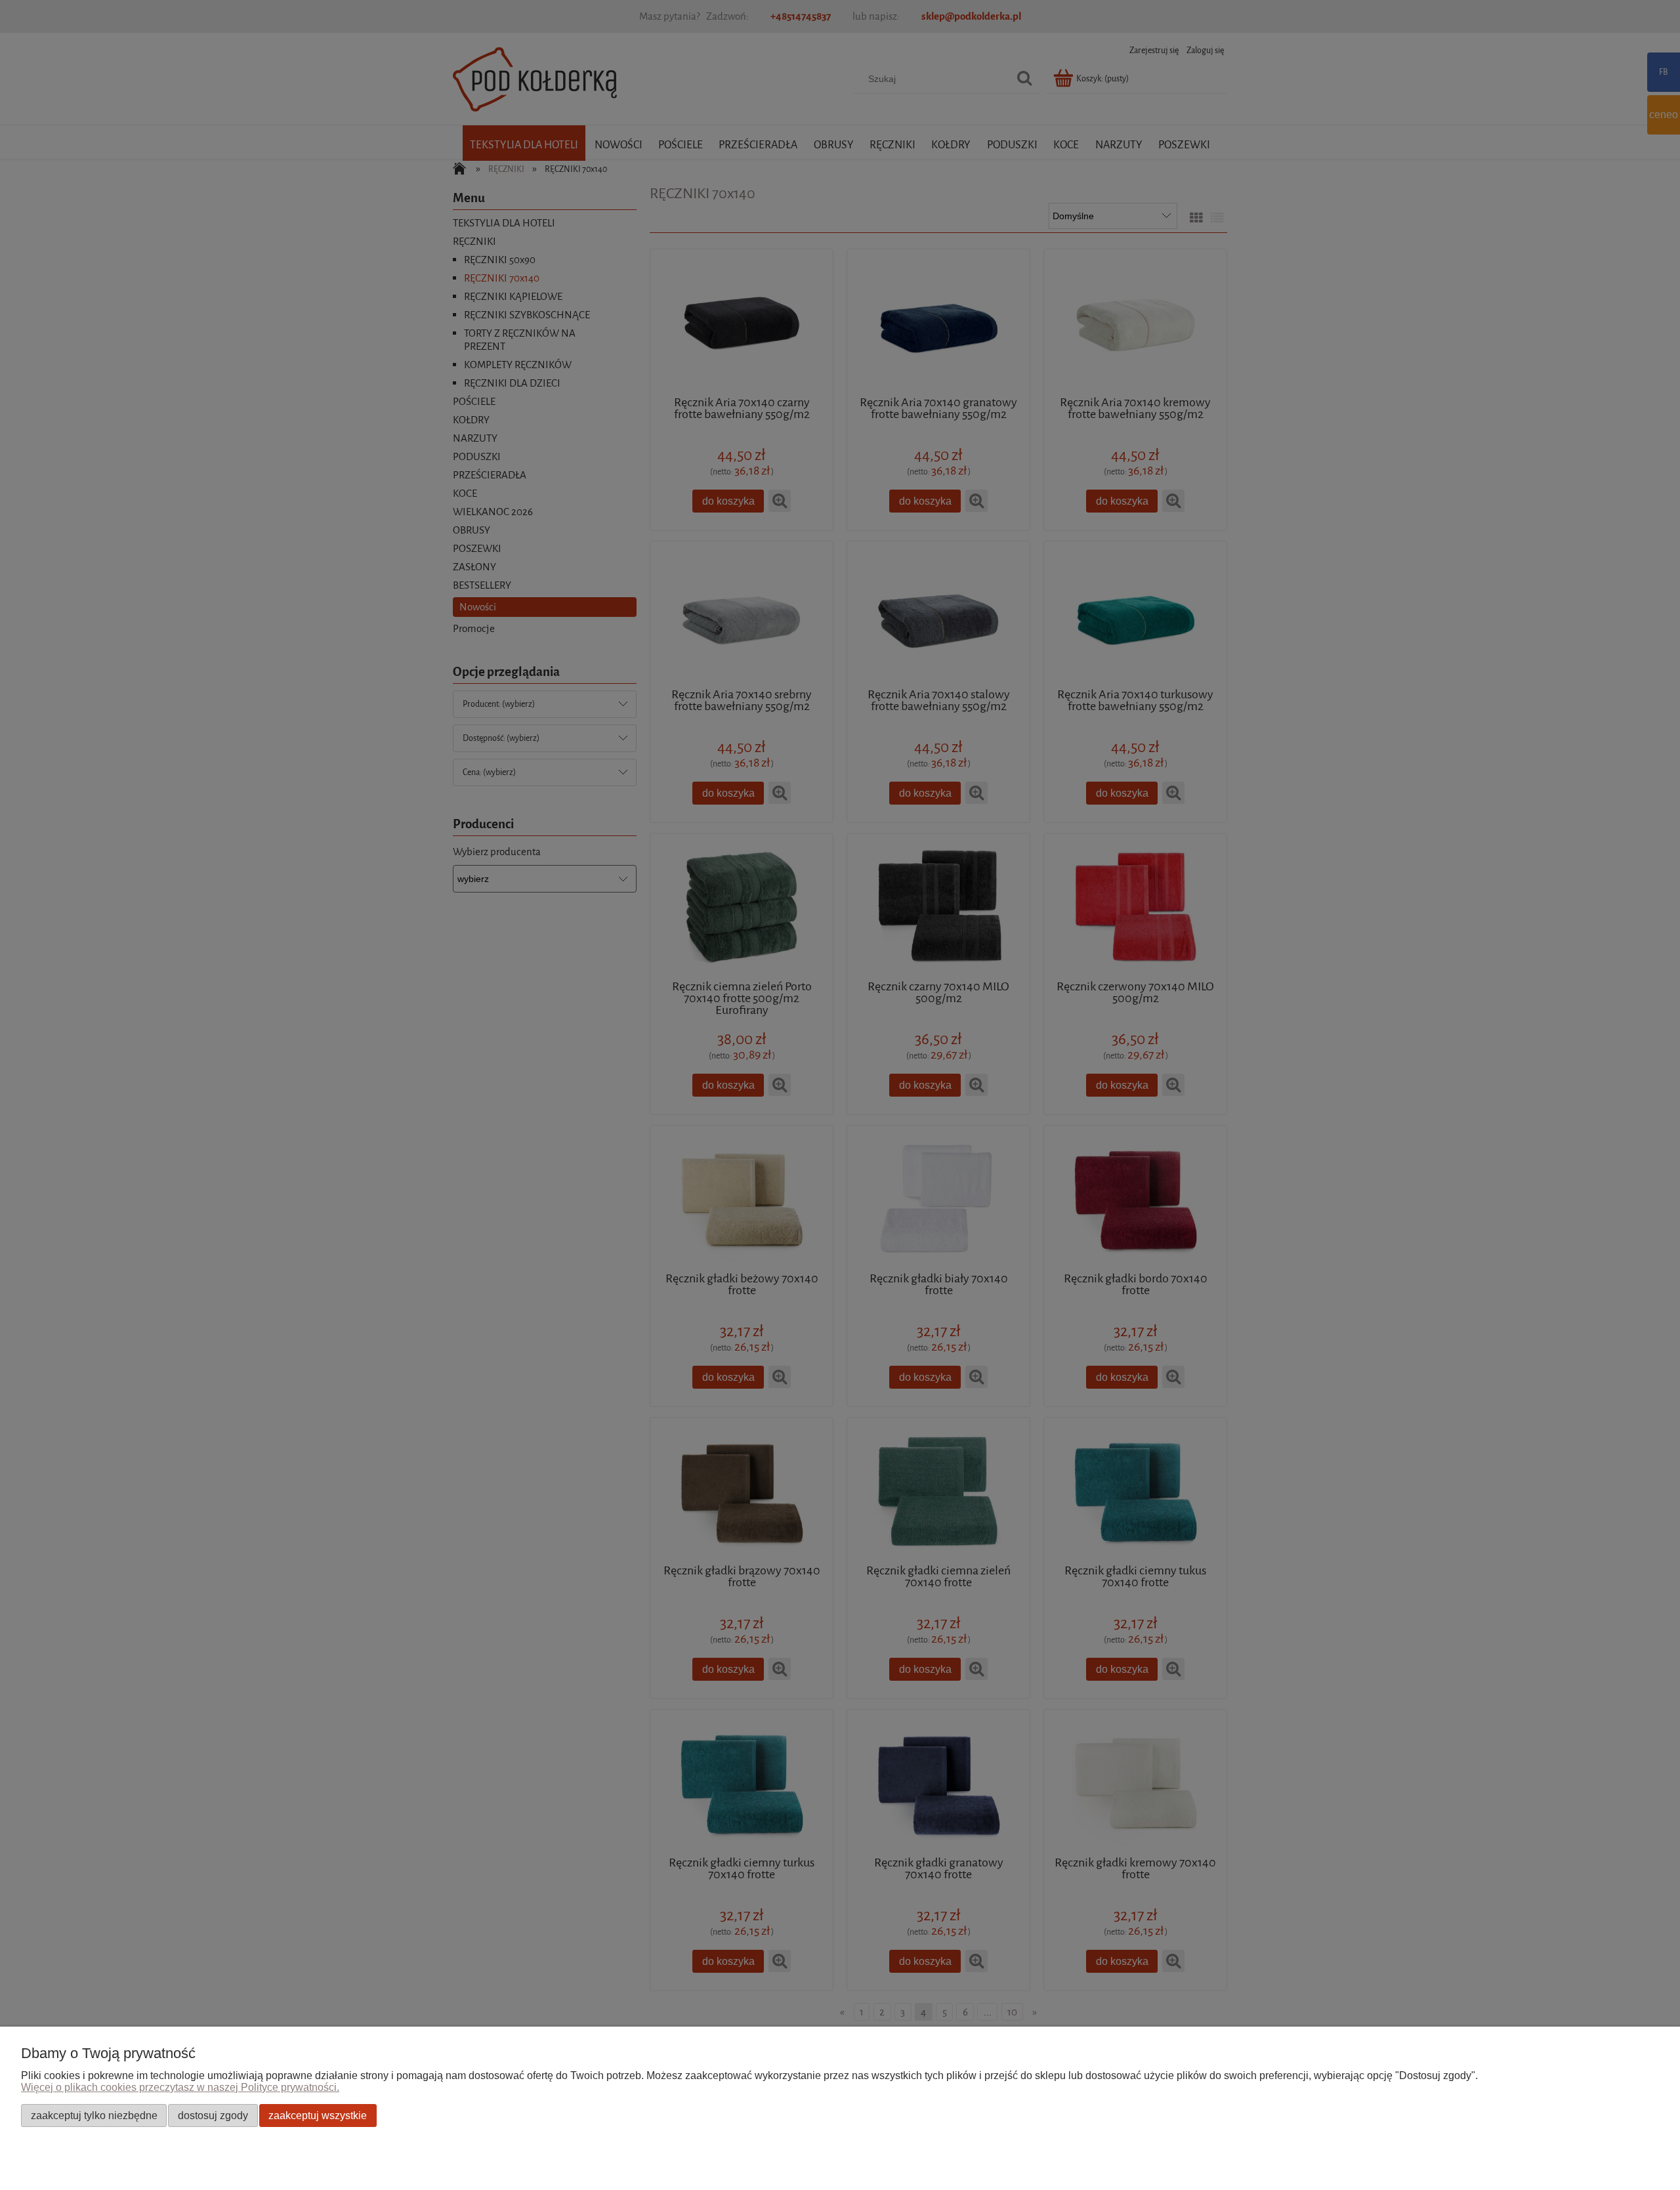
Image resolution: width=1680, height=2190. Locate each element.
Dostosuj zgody (213, 2115)
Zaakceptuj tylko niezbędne (94, 2115)
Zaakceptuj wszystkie (318, 2115)
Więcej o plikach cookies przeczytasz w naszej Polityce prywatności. (180, 2087)
